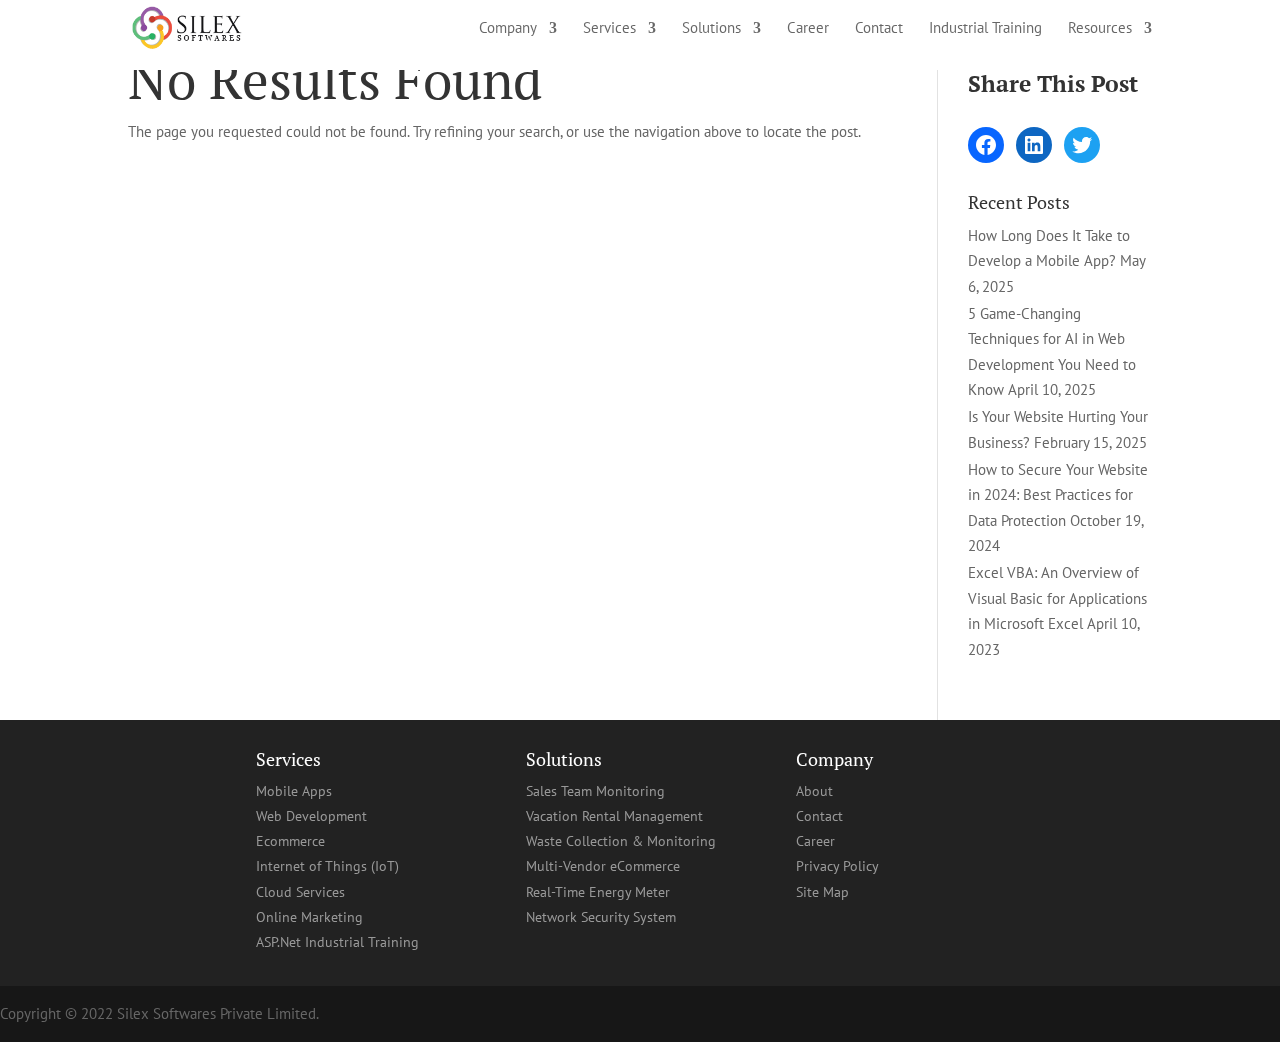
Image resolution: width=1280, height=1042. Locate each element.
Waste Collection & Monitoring (621, 841)
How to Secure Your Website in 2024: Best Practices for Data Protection (1058, 495)
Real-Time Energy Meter (598, 892)
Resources (1100, 28)
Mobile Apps (294, 791)
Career (808, 28)
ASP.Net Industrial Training (337, 942)
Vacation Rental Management (614, 816)
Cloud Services (300, 892)
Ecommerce (290, 841)
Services (609, 28)
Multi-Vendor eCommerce (603, 866)
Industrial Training (985, 28)
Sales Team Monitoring (595, 791)
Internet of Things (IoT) (327, 866)
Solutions (711, 28)
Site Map (822, 892)
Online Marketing (309, 917)
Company (508, 28)
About (814, 791)
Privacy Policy (837, 866)
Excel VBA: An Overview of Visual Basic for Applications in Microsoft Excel (1057, 598)
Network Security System (601, 917)
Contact (879, 28)
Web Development (311, 816)
